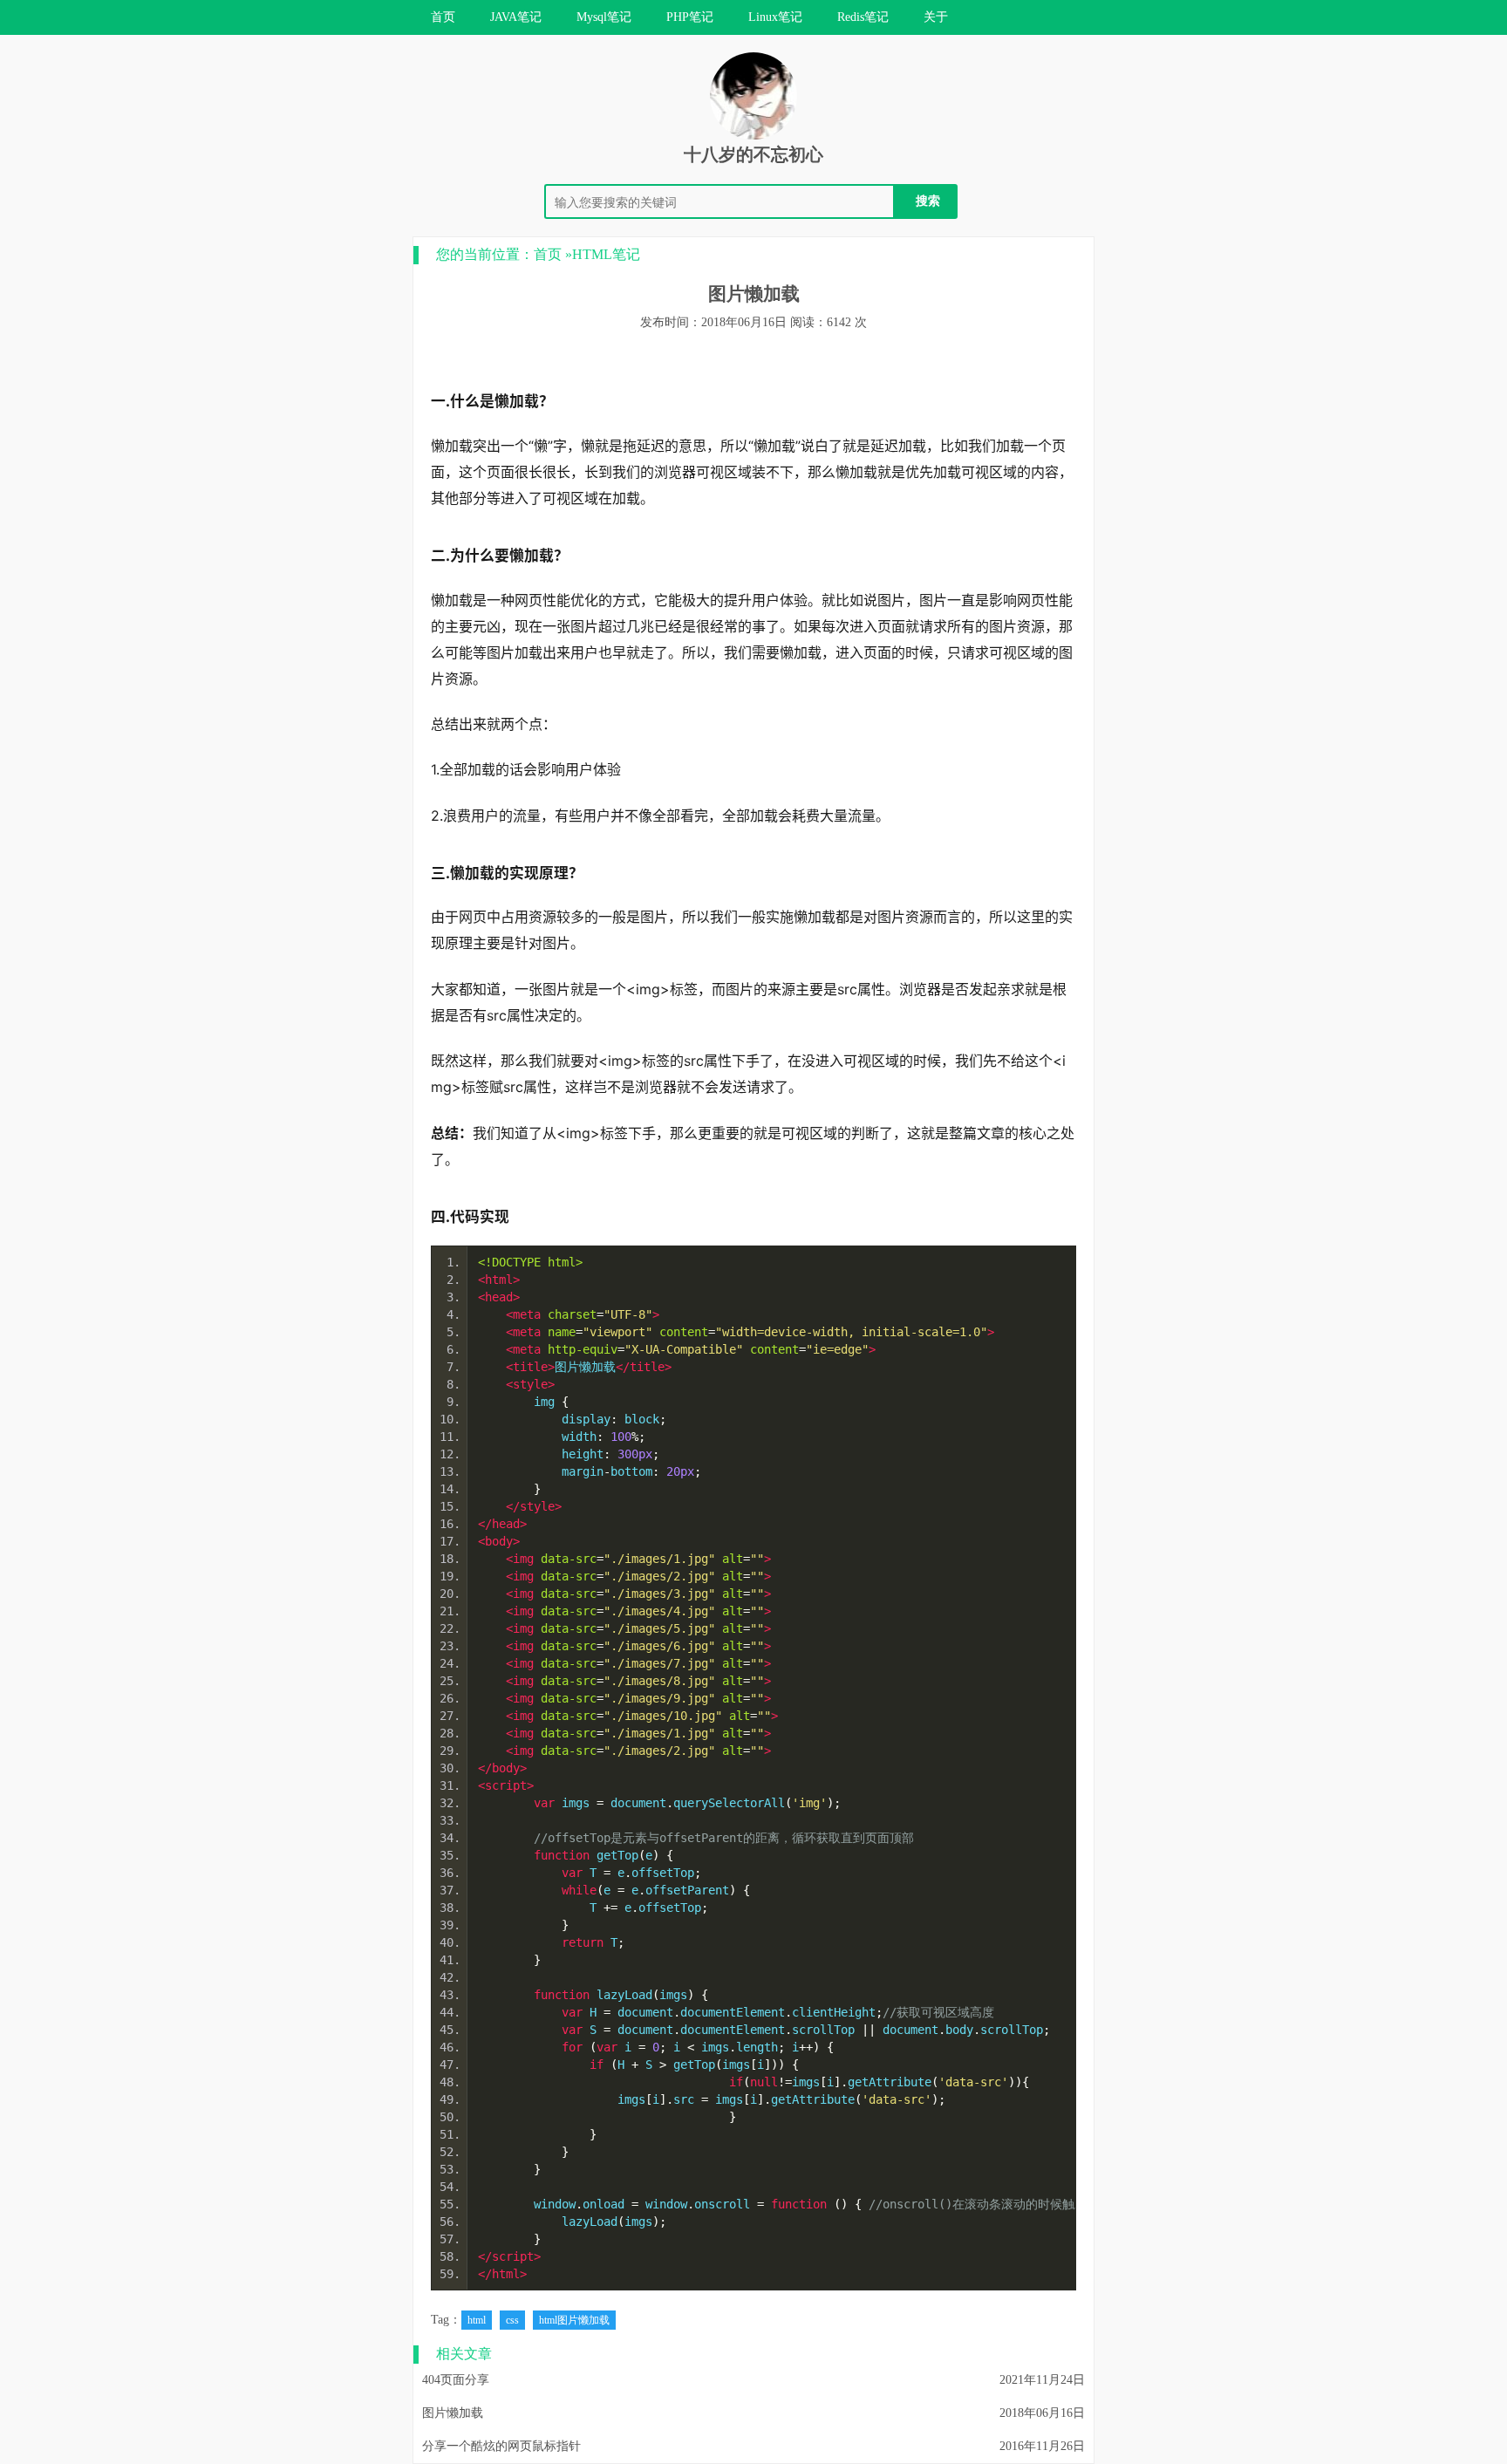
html (477, 2320)
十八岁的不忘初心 (753, 154)
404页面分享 (456, 2380)
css (512, 2320)
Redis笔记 (863, 17)
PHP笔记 (690, 17)
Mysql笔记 (604, 17)
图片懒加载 (453, 2413)
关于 (936, 17)
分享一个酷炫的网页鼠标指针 (501, 2446)
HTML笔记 (606, 254)
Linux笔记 (775, 17)
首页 (443, 17)
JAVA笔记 (516, 17)
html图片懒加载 (574, 2320)
